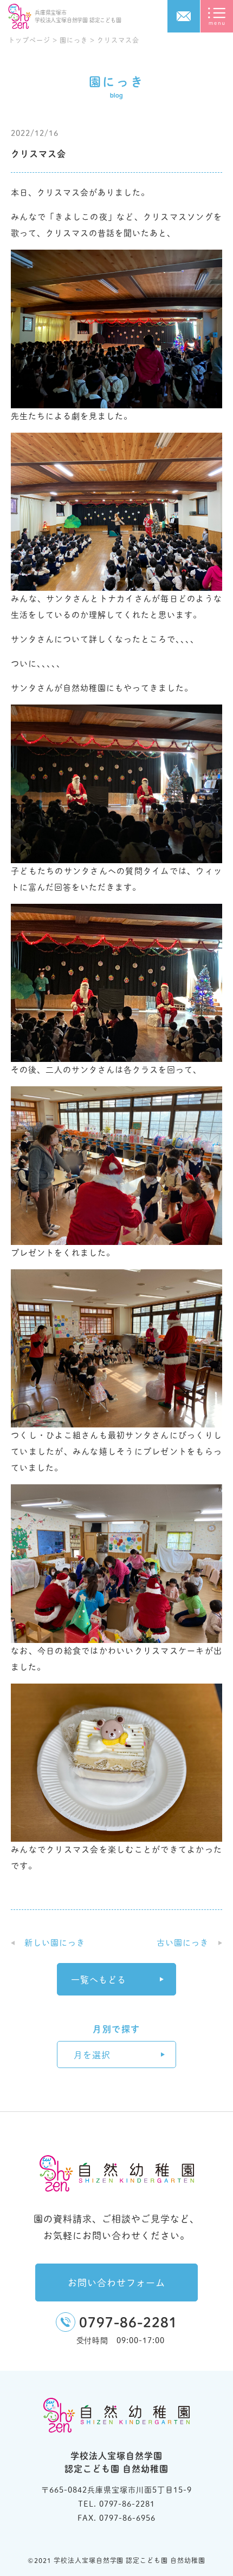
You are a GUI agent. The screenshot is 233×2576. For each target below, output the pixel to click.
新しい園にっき (55, 1943)
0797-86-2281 (128, 2322)
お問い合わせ (184, 16)
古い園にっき (183, 1943)
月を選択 (92, 2055)
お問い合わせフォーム (116, 2283)
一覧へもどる (99, 1980)
